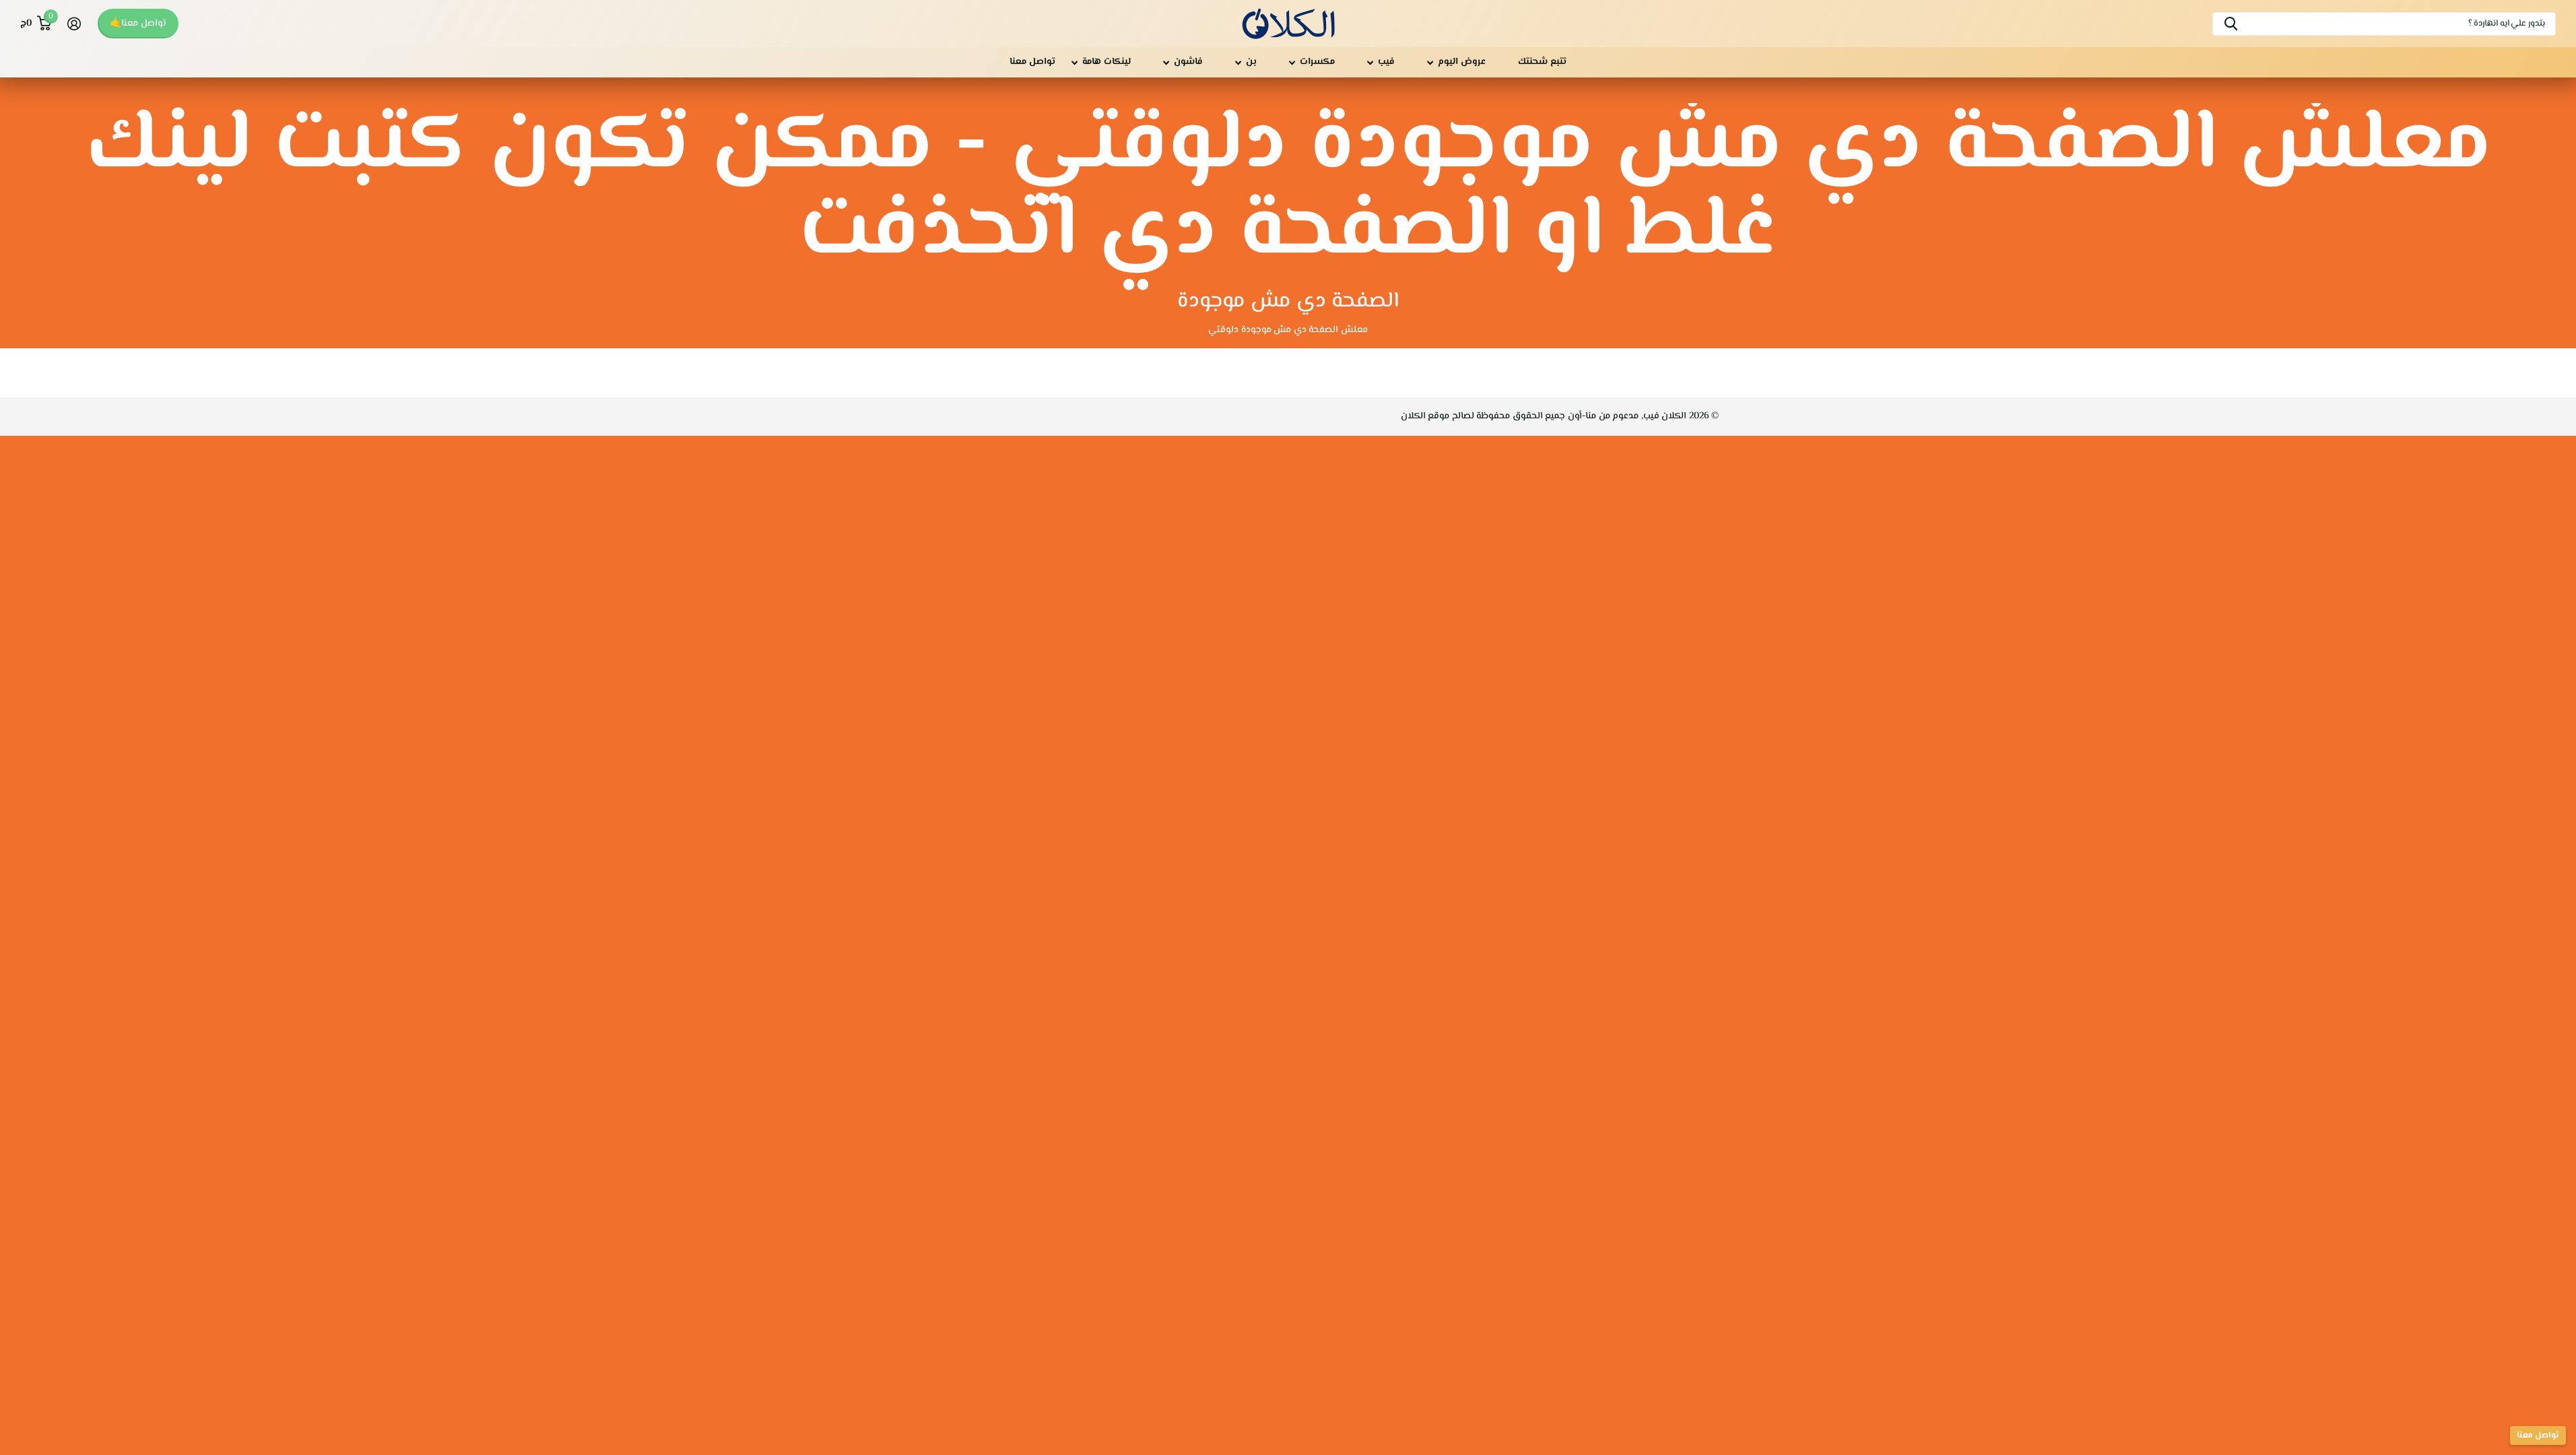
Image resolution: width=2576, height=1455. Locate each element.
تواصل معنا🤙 (138, 24)
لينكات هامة (1107, 62)
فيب (1386, 62)
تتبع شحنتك (1542, 62)
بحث (2231, 24)
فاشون (1188, 62)
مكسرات (1317, 62)
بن (1251, 62)
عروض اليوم (1462, 62)
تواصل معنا (1032, 62)
